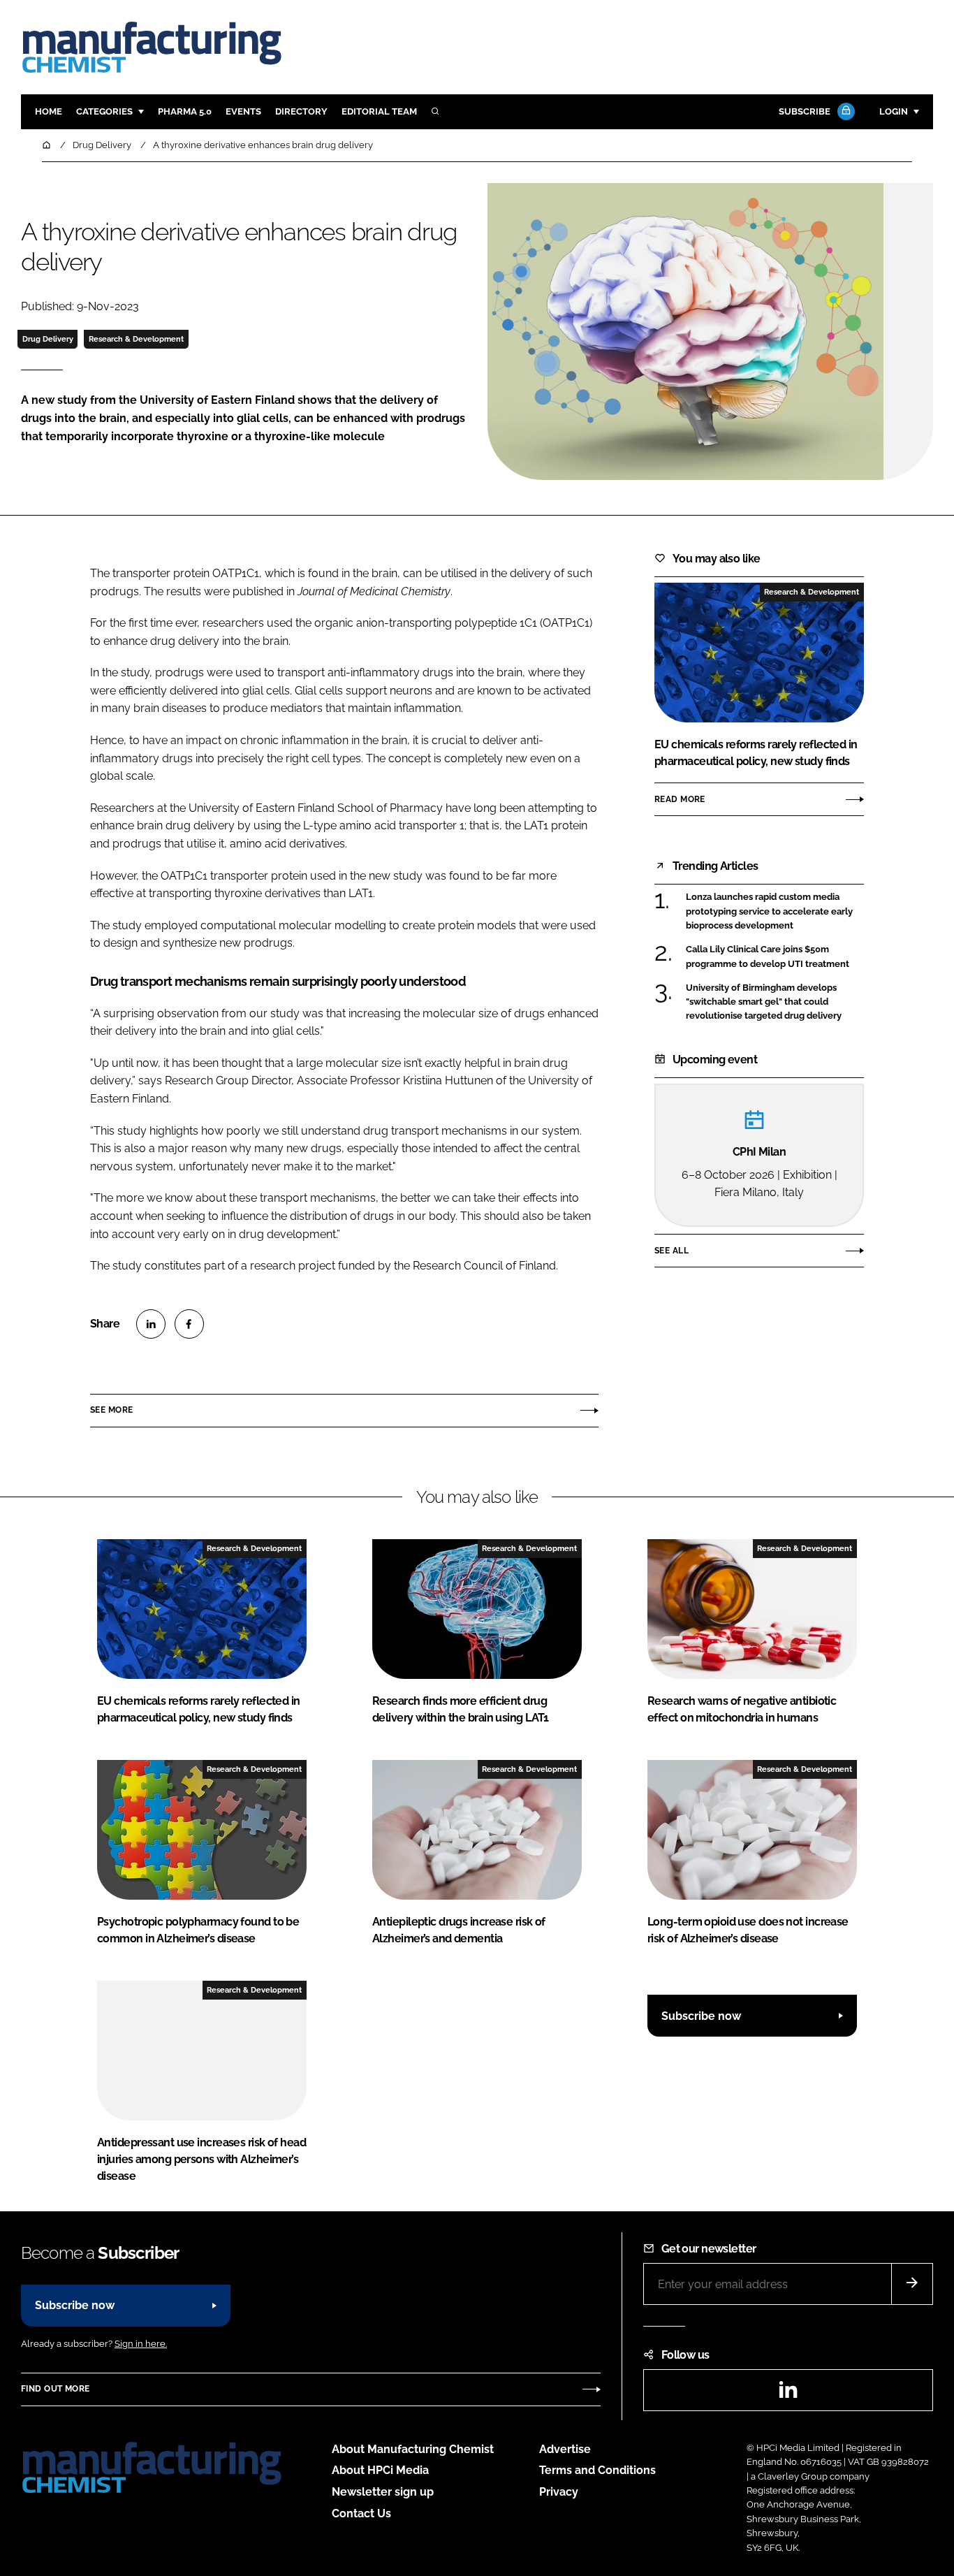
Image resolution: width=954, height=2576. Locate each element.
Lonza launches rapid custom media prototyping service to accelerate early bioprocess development (769, 911)
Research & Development (136, 339)
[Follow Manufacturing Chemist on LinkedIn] (788, 2394)
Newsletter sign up (383, 2492)
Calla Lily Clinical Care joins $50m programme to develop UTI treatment (768, 957)
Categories (104, 111)
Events (243, 111)
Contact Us (361, 2513)
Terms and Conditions (597, 2470)
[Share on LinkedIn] (151, 1324)
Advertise (565, 2449)
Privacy (559, 2492)
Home (49, 111)
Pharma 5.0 (185, 111)
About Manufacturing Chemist (413, 2449)
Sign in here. (141, 2344)
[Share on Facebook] (189, 1324)
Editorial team (379, 111)
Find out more (55, 2389)
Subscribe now (701, 2016)
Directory (301, 111)
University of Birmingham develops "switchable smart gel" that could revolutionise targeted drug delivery (764, 1002)
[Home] (47, 145)
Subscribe (805, 111)
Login (894, 111)
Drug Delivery (48, 339)
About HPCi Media (380, 2470)
